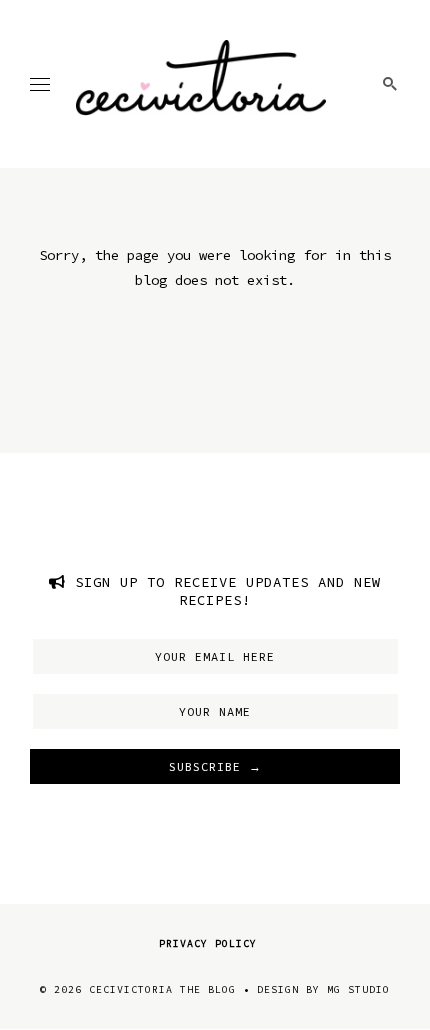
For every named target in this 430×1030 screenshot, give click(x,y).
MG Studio (358, 989)
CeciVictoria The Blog (162, 989)
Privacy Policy (208, 943)
